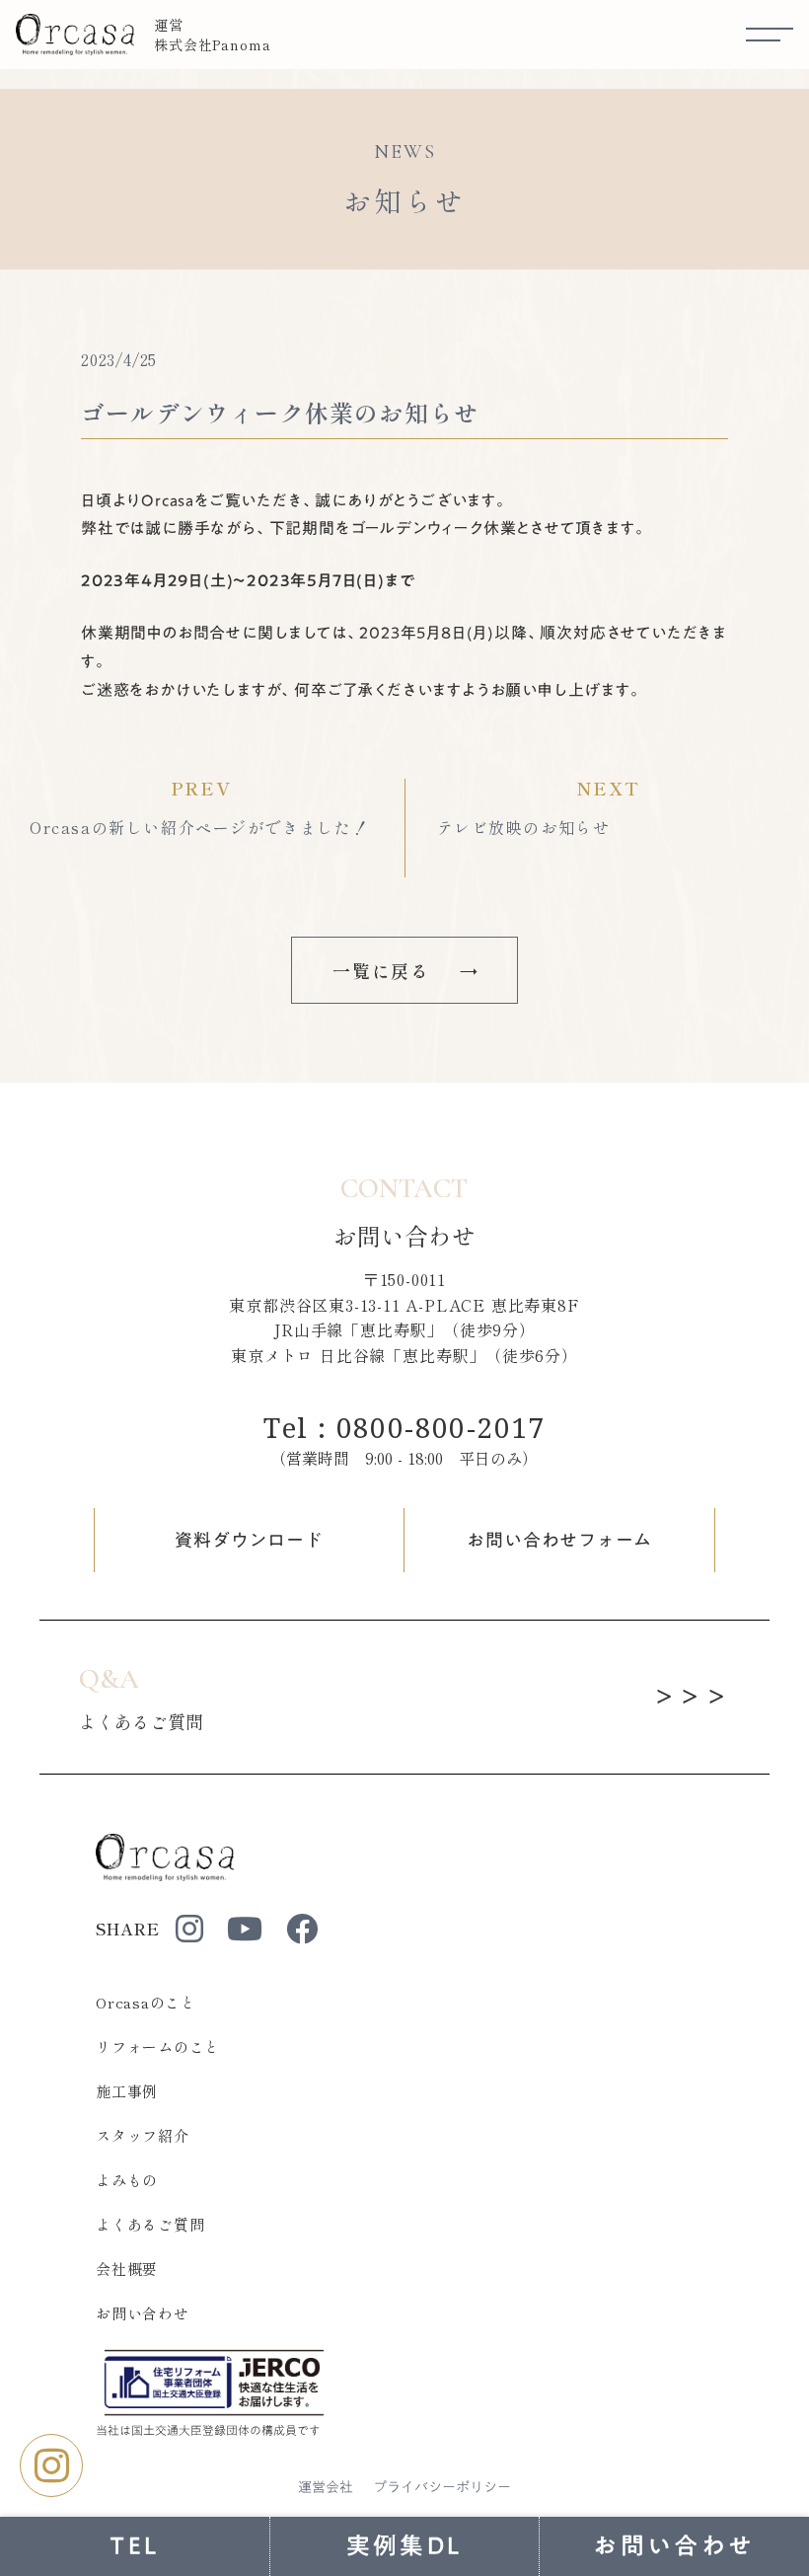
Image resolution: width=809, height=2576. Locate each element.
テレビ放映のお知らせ (524, 827)
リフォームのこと (158, 2046)
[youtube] (245, 1929)
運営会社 (326, 2488)
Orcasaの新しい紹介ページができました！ (199, 827)
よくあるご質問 (150, 2224)
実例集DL (405, 2545)
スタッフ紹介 (143, 2135)
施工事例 (127, 2091)
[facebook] (302, 1929)
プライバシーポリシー (442, 2488)
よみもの (127, 2180)
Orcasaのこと (146, 2002)
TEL (135, 2545)
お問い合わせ (143, 2313)
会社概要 (127, 2269)
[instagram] (189, 1929)
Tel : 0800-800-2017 (404, 1427)
